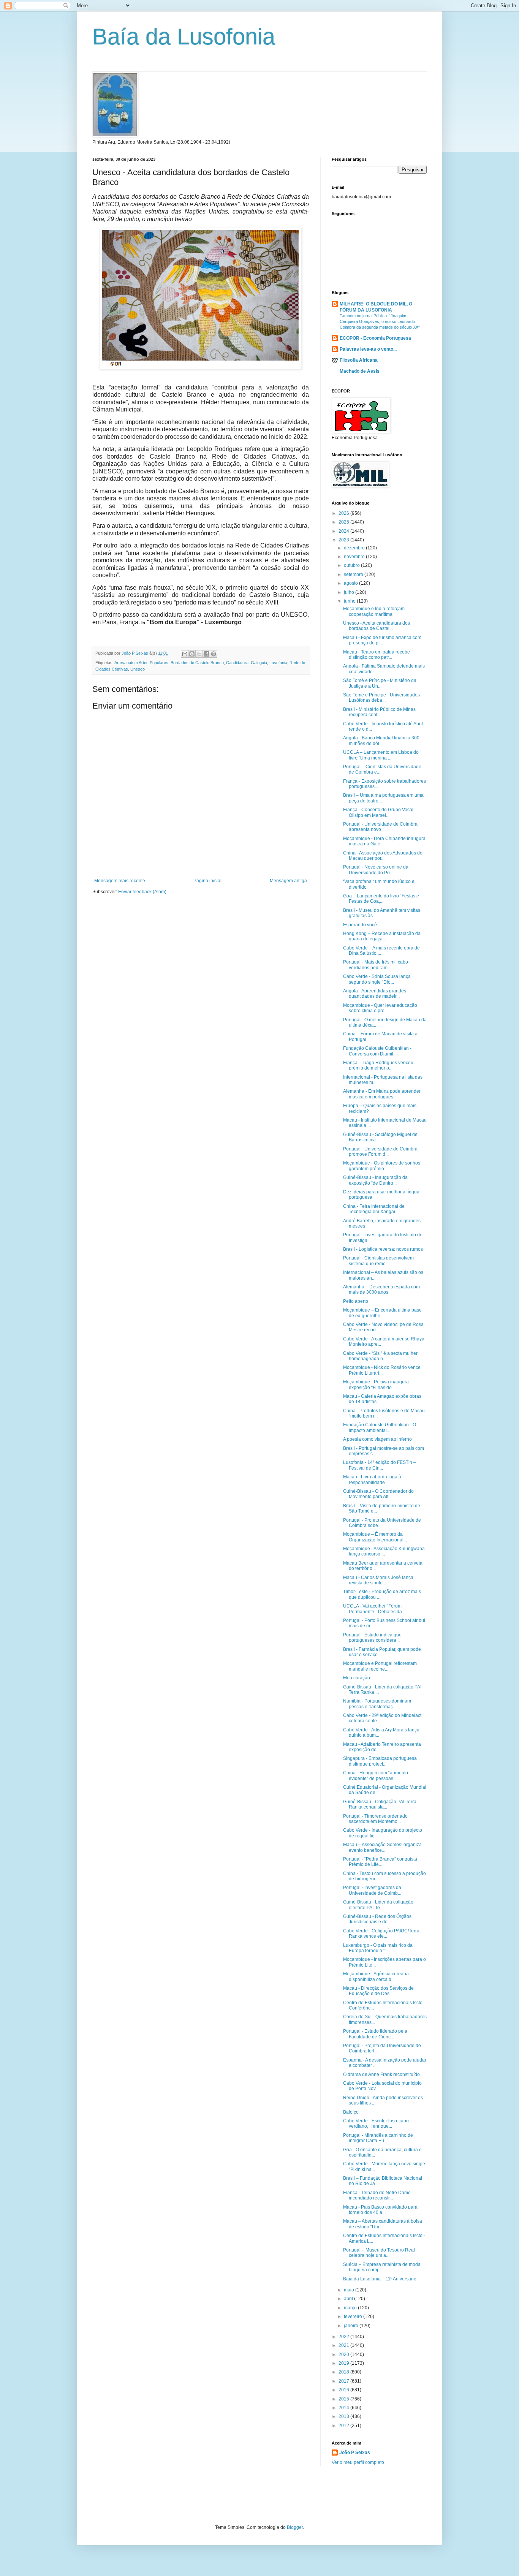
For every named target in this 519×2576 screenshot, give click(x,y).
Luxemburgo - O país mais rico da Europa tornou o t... (378, 1948)
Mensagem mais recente (120, 881)
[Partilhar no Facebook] (206, 654)
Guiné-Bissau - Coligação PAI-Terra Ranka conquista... (380, 1804)
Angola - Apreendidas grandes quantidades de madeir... (375, 994)
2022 (344, 2337)
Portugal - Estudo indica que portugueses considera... (372, 1638)
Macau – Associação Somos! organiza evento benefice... (382, 1847)
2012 (344, 2426)
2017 (344, 2381)
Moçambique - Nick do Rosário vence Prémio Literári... (382, 1370)
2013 (344, 2416)
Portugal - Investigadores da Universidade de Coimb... (372, 1890)
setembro (354, 574)
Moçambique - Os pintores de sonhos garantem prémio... (382, 1166)
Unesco (138, 669)
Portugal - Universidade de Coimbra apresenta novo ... (380, 827)
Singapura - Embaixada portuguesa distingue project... (380, 1761)
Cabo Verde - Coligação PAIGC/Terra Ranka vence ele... (381, 1934)
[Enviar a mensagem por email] (185, 654)
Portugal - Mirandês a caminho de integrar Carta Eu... (378, 2138)
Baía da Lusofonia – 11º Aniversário (380, 2279)
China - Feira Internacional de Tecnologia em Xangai (374, 1209)
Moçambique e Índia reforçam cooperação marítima (374, 611)
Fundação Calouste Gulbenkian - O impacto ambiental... (380, 1427)
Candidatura (237, 663)
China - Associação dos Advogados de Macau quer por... (383, 856)
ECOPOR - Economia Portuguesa (375, 338)
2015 (344, 2399)
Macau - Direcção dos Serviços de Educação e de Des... (378, 1991)
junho (350, 601)
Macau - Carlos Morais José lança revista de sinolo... (378, 1580)
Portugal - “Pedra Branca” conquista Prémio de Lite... (380, 1862)
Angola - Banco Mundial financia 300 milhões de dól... (381, 741)
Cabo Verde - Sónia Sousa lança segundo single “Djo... (377, 979)
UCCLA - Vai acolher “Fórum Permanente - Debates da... (374, 1609)
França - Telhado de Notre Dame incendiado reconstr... (377, 2195)
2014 (344, 2408)
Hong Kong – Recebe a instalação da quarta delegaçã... (382, 936)
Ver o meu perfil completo (358, 2462)
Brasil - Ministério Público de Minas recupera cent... (379, 712)
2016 (344, 2390)
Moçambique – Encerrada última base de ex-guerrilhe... (382, 1313)
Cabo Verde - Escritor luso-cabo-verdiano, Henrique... (377, 2123)
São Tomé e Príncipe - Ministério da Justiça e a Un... (380, 683)
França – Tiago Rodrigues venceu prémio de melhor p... (378, 1065)
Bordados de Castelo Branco (197, 663)
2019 (344, 2363)
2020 (344, 2354)
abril (349, 2299)
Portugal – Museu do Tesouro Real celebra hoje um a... (379, 2253)
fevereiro (354, 2317)
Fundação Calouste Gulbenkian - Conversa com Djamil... (377, 1051)
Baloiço (351, 2112)
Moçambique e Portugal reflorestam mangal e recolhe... (380, 1666)
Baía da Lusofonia (184, 37)
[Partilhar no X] (199, 654)
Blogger (295, 2527)
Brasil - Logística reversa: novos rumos (383, 1249)
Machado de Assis (360, 371)
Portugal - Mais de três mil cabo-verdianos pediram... (376, 965)
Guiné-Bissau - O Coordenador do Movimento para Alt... (378, 1494)
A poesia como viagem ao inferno (377, 1439)
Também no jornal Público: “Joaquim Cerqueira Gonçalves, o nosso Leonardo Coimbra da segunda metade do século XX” (380, 321)
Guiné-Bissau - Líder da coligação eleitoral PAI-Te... (378, 1905)
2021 (344, 2345)
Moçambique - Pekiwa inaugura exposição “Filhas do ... (376, 1385)
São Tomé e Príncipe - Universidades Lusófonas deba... (381, 698)
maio (350, 2290)
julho (350, 592)
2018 (344, 2372)
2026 (344, 513)
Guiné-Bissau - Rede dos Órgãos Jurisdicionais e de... (377, 1919)
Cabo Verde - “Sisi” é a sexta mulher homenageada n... (380, 1356)
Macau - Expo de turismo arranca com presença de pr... (382, 640)
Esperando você (360, 925)
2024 (344, 531)
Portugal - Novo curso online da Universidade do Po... (376, 870)
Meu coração (357, 1678)
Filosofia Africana (359, 360)
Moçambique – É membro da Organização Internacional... (375, 1537)
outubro (352, 565)
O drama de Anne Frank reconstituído (381, 2074)
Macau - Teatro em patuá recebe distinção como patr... (377, 655)
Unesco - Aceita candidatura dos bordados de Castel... (377, 626)
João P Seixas (355, 2453)
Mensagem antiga (288, 881)
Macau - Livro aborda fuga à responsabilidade (372, 1479)
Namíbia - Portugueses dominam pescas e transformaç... (377, 1704)
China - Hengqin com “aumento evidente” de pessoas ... (376, 1775)
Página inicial (207, 881)
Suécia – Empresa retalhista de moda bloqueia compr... (382, 2267)
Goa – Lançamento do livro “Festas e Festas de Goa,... (381, 899)
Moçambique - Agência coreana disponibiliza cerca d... (376, 1976)
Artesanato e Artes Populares (141, 663)
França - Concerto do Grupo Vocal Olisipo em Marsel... (378, 812)
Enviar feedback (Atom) (142, 892)
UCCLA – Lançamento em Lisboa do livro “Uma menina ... (381, 755)
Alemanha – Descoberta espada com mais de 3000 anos (381, 1290)
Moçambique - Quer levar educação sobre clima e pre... (380, 1008)
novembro (355, 557)
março (351, 2308)
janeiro (352, 2326)
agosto (351, 583)
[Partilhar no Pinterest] (214, 654)
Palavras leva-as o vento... (368, 349)
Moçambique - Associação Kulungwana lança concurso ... (384, 1551)
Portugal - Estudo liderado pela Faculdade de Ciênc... (375, 2034)
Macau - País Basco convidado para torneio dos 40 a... (380, 2210)
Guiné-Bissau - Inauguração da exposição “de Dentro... (375, 1180)
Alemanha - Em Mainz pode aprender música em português (382, 1094)
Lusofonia (278, 663)
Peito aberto (356, 1301)
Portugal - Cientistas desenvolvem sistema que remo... (378, 1261)
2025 (344, 522)
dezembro (355, 548)
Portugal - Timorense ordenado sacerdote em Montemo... (375, 1819)
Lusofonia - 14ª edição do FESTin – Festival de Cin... (380, 1465)
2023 (344, 540)
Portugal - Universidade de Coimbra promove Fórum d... (380, 1152)
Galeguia (259, 663)
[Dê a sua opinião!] (192, 654)
